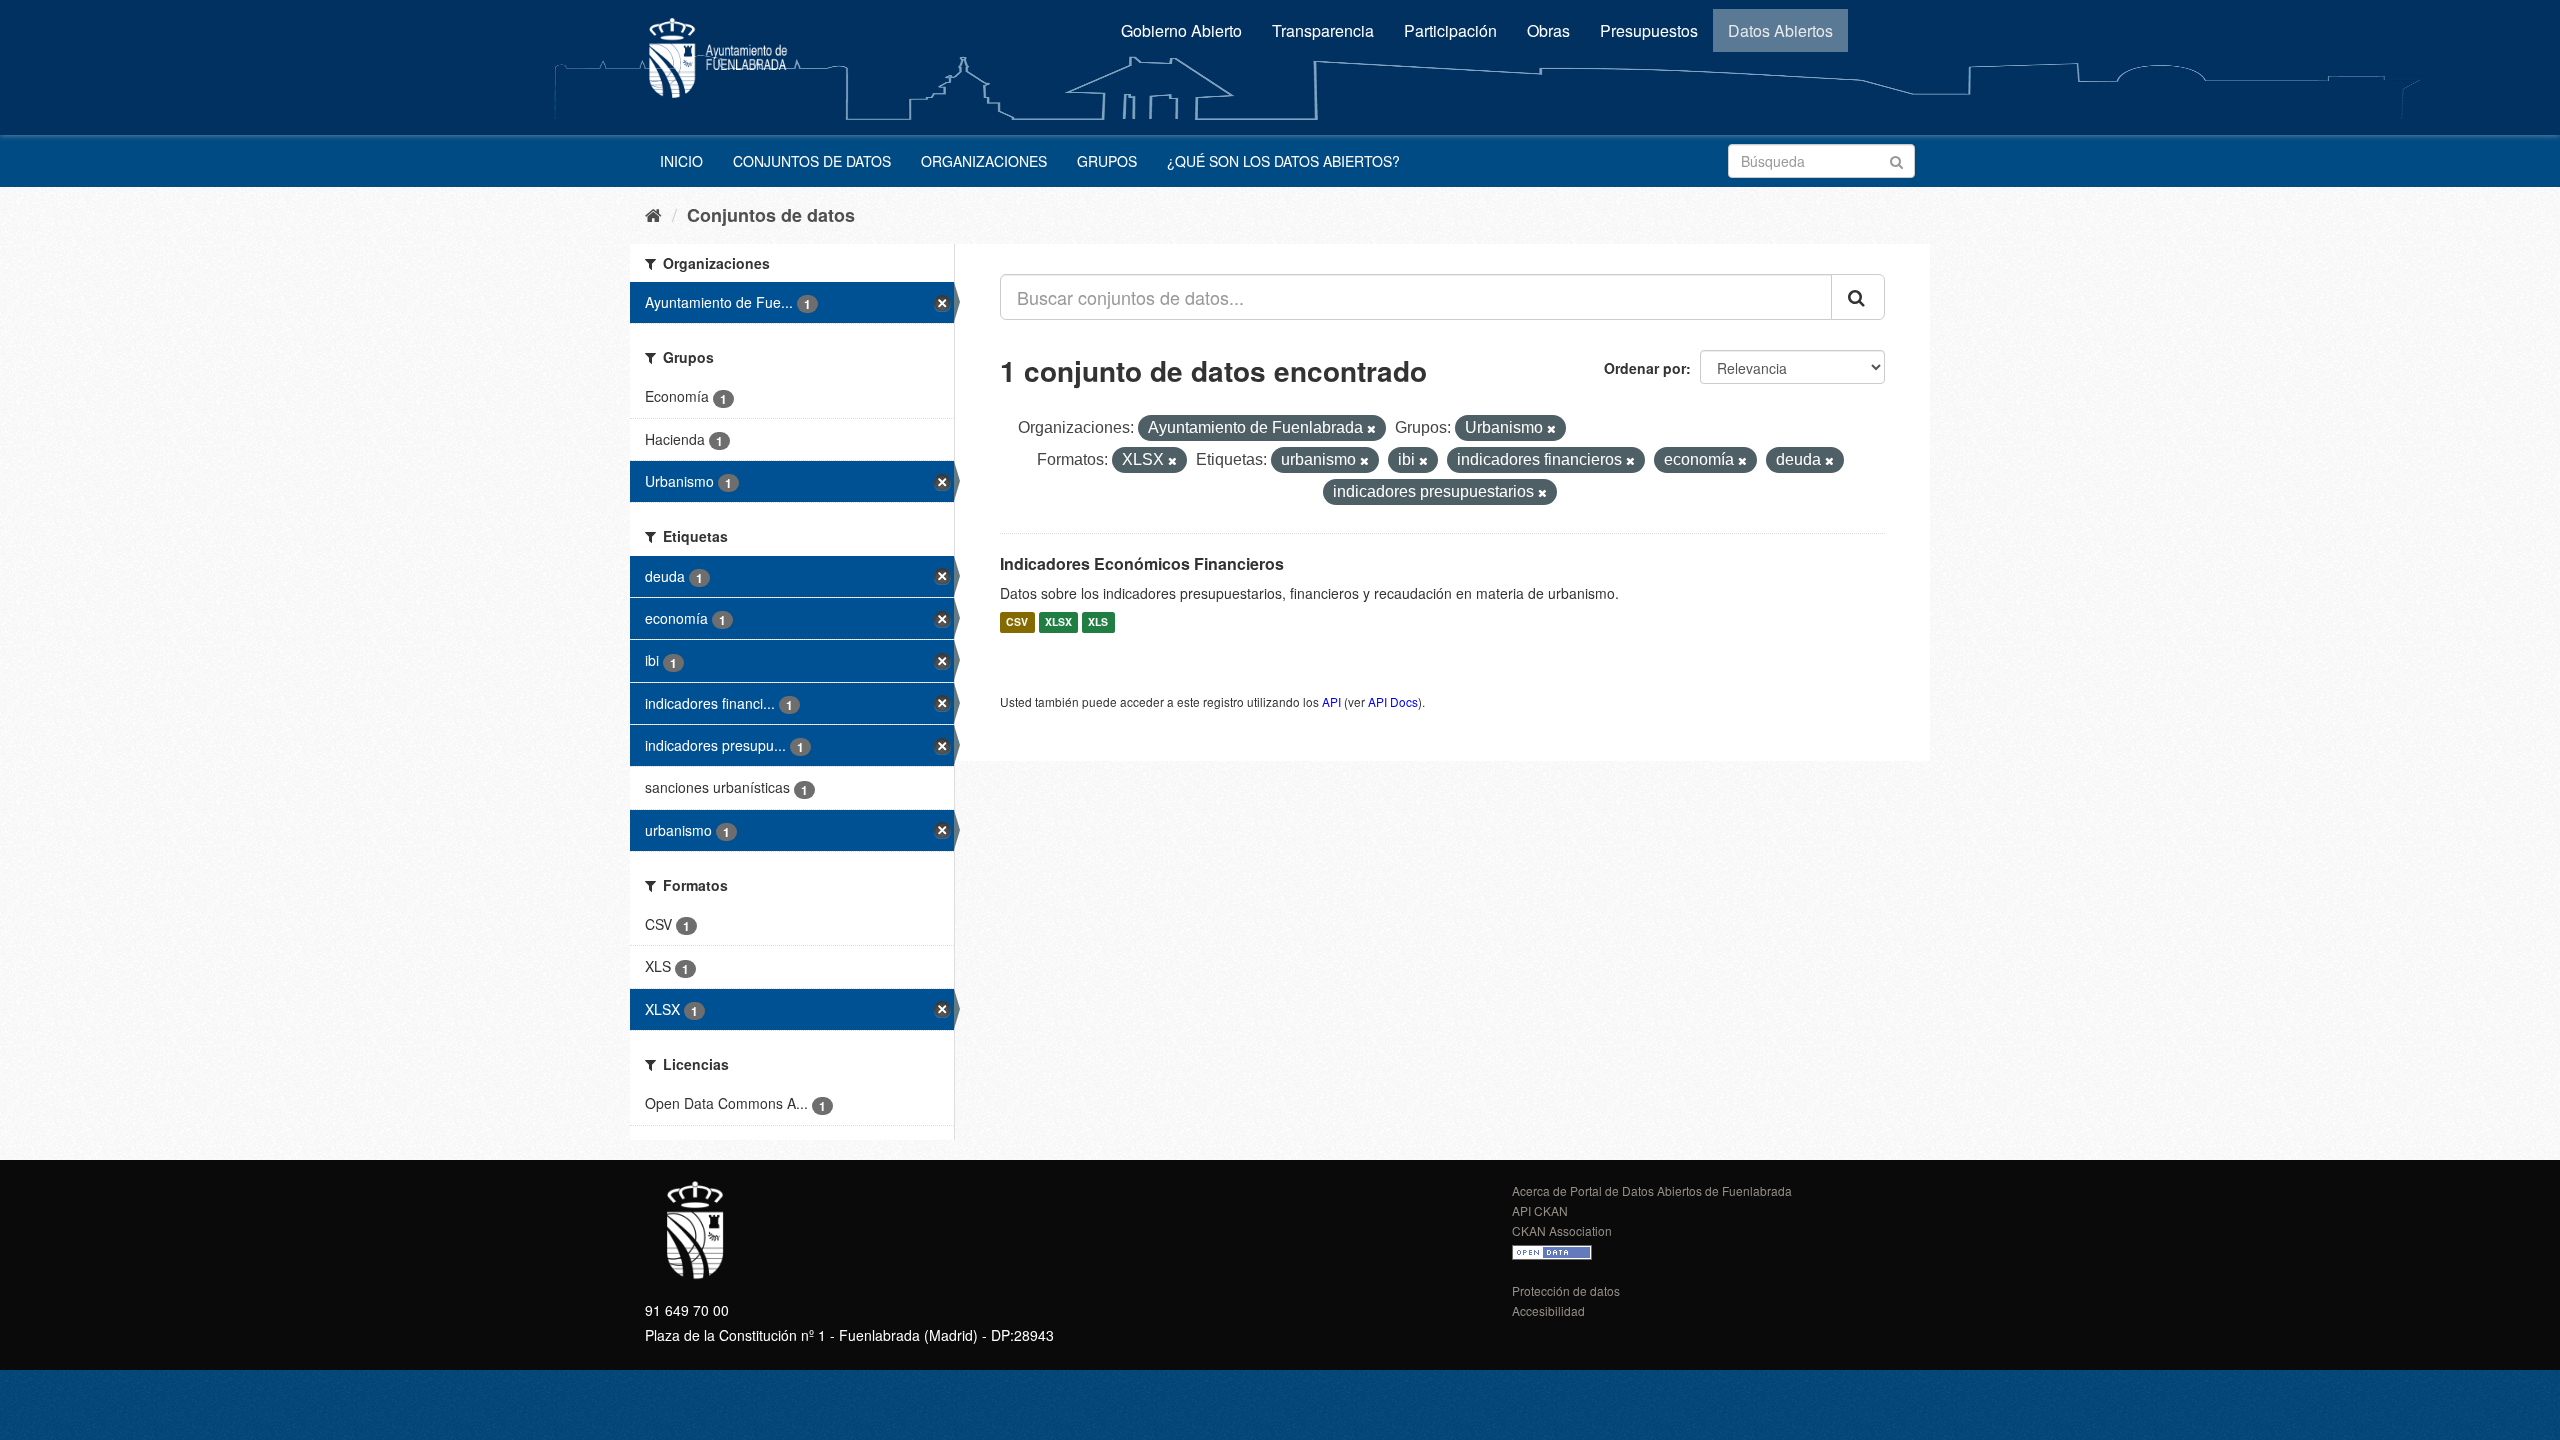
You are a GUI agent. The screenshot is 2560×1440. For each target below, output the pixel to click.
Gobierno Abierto (1181, 30)
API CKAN (1540, 1210)
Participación (1450, 30)
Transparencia (1323, 30)
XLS (1098, 622)
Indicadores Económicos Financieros (1142, 563)
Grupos (1107, 161)
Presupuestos (1649, 30)
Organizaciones (984, 161)
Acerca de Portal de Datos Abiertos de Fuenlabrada (1652, 1190)
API (1331, 701)
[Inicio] (653, 214)
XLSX (1058, 622)
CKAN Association (1562, 1230)
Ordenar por (1645, 368)
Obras (1548, 30)
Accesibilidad (1548, 1310)
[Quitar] (1371, 429)
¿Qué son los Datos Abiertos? (1283, 161)
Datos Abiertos (1780, 30)
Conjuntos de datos (812, 161)
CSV (1017, 622)
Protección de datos (1566, 1290)
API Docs (1393, 701)
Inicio (681, 161)
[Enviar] (1896, 159)
